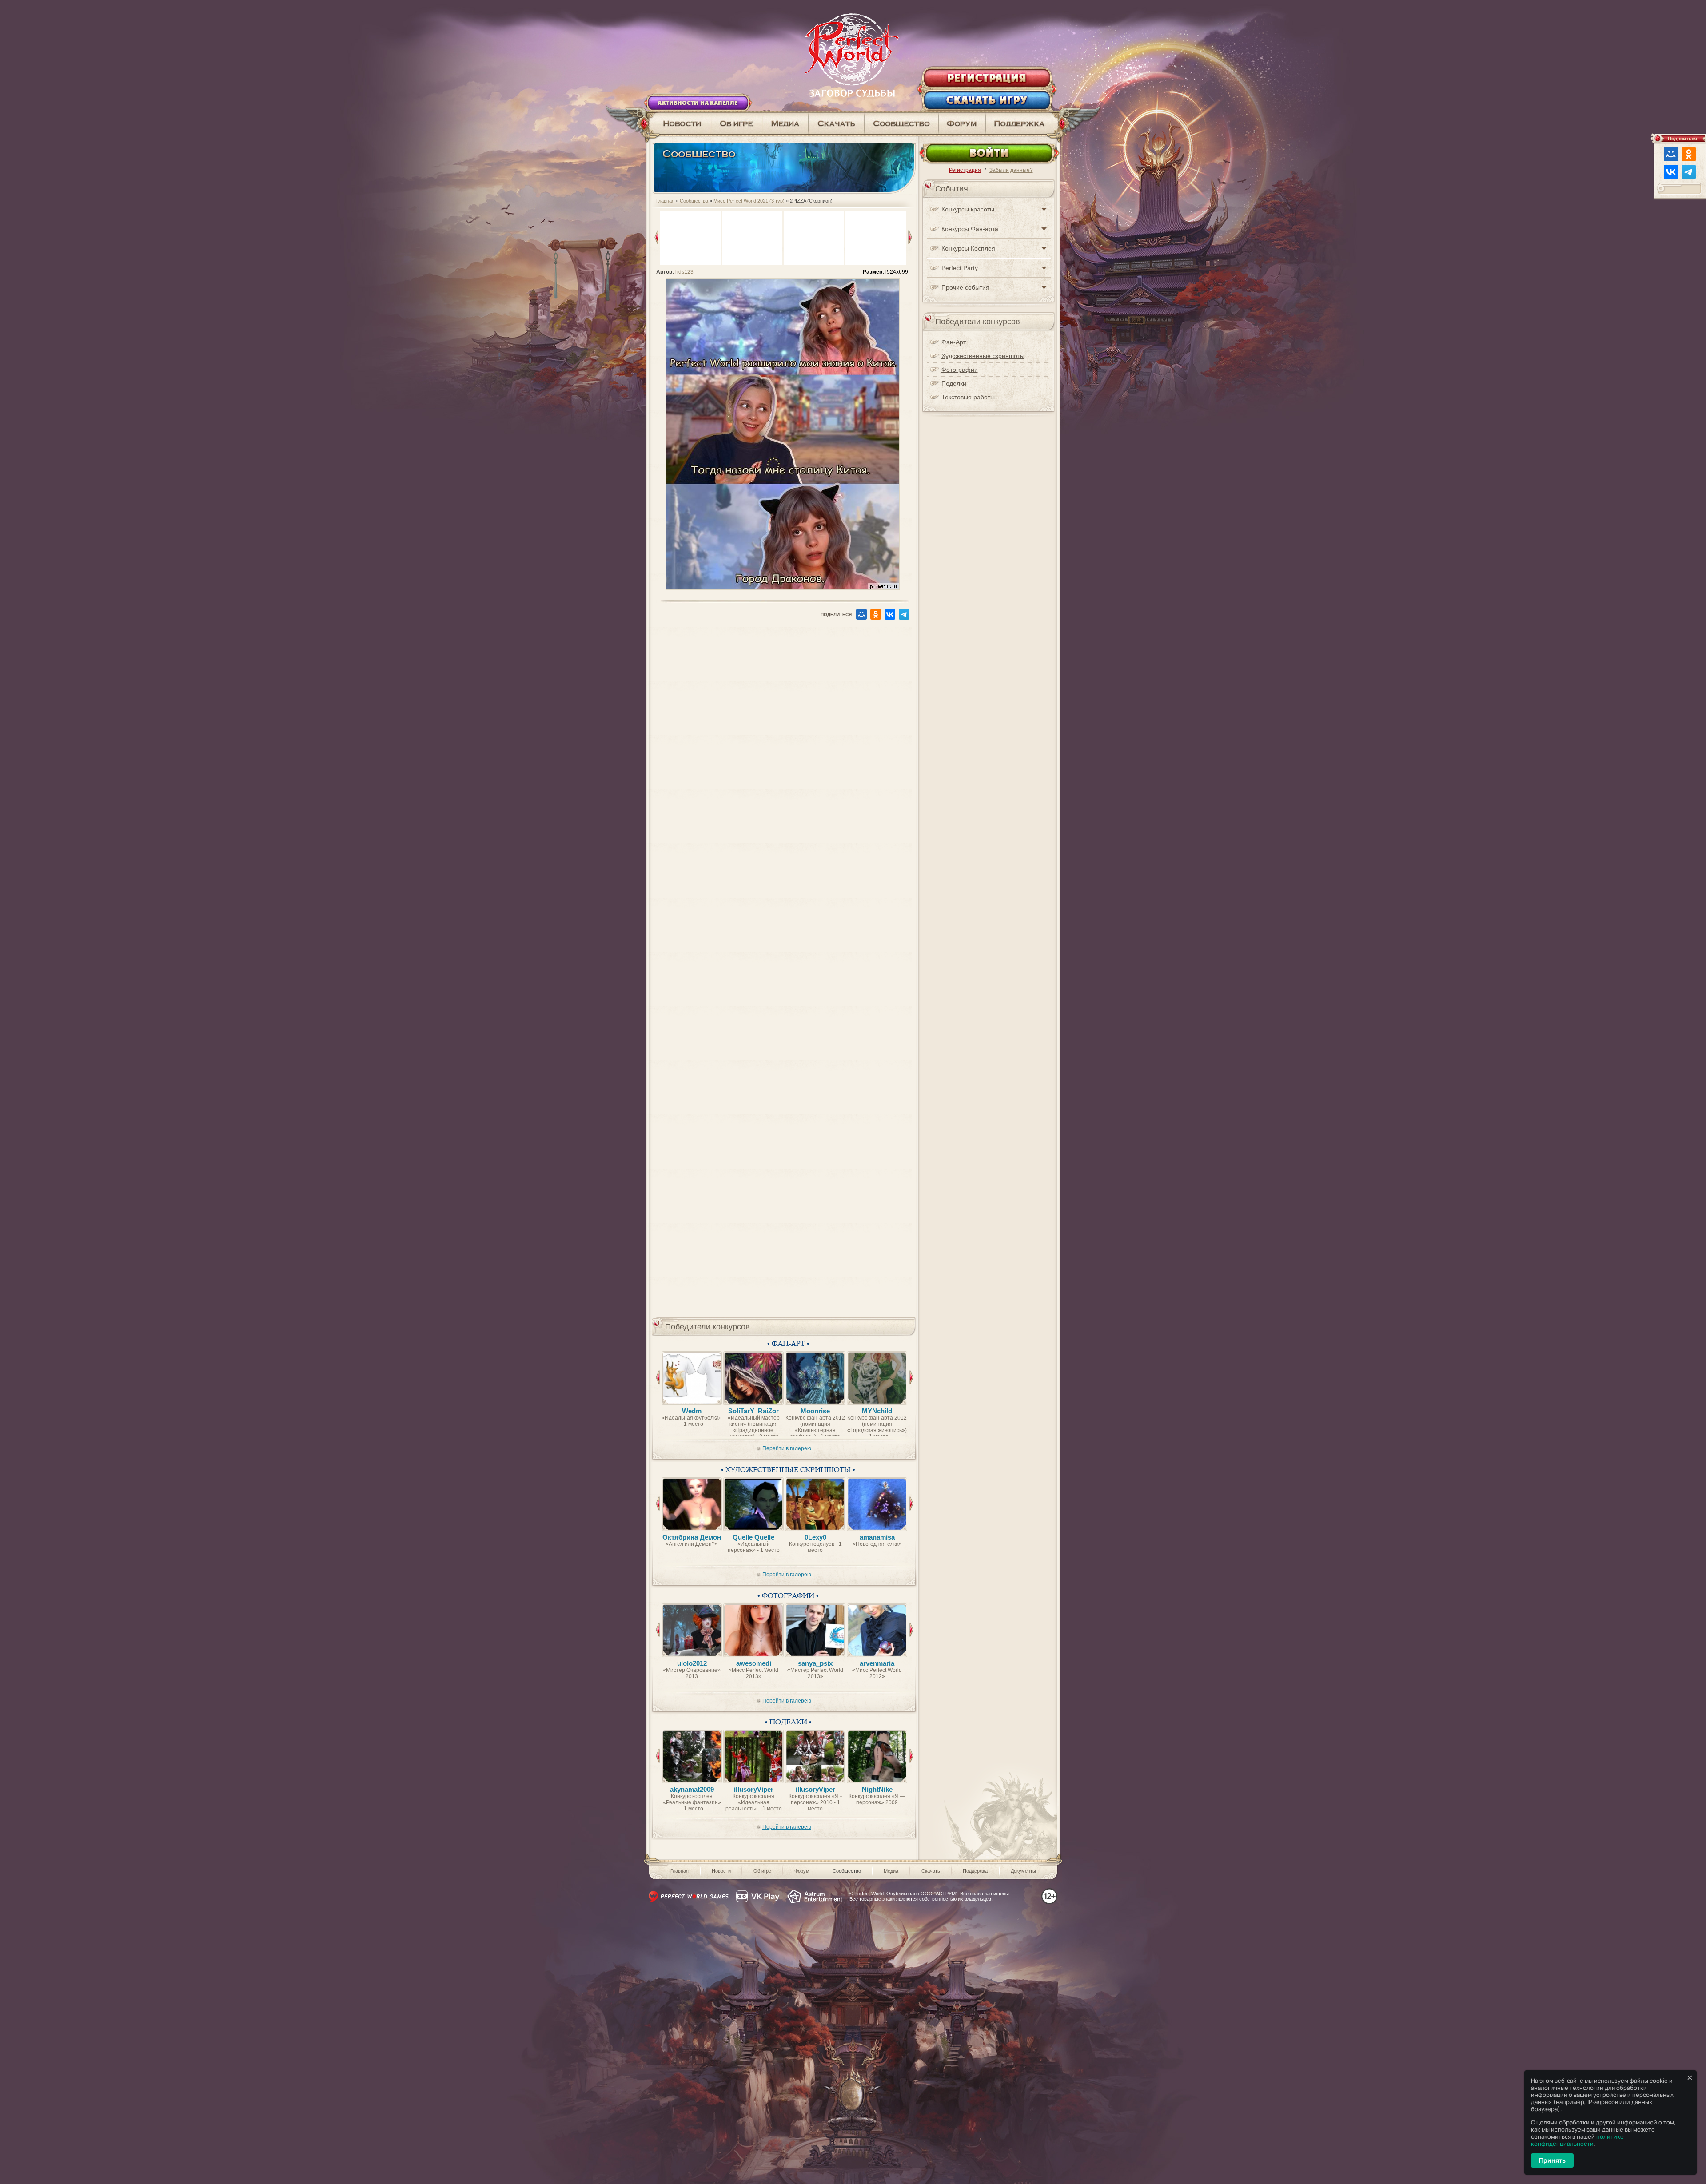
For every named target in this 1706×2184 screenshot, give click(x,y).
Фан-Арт (954, 342)
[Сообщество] (902, 123)
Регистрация (965, 170)
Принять (1552, 2160)
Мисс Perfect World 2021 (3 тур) (749, 201)
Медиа (891, 1871)
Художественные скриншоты (983, 356)
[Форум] (962, 123)
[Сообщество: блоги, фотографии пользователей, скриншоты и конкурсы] (785, 123)
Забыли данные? (1011, 170)
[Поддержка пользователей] (1023, 123)
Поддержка (975, 1871)
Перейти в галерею (787, 1448)
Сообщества (694, 201)
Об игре (762, 1871)
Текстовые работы (968, 397)
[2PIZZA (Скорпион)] (783, 588)
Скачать (931, 1871)
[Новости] (679, 123)
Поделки (954, 383)
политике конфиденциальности (1577, 2140)
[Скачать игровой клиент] (837, 123)
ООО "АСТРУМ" (939, 1894)
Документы (1023, 1871)
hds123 (684, 272)
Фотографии (960, 370)
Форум (802, 1871)
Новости (721, 1871)
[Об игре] (737, 123)
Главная (665, 201)
